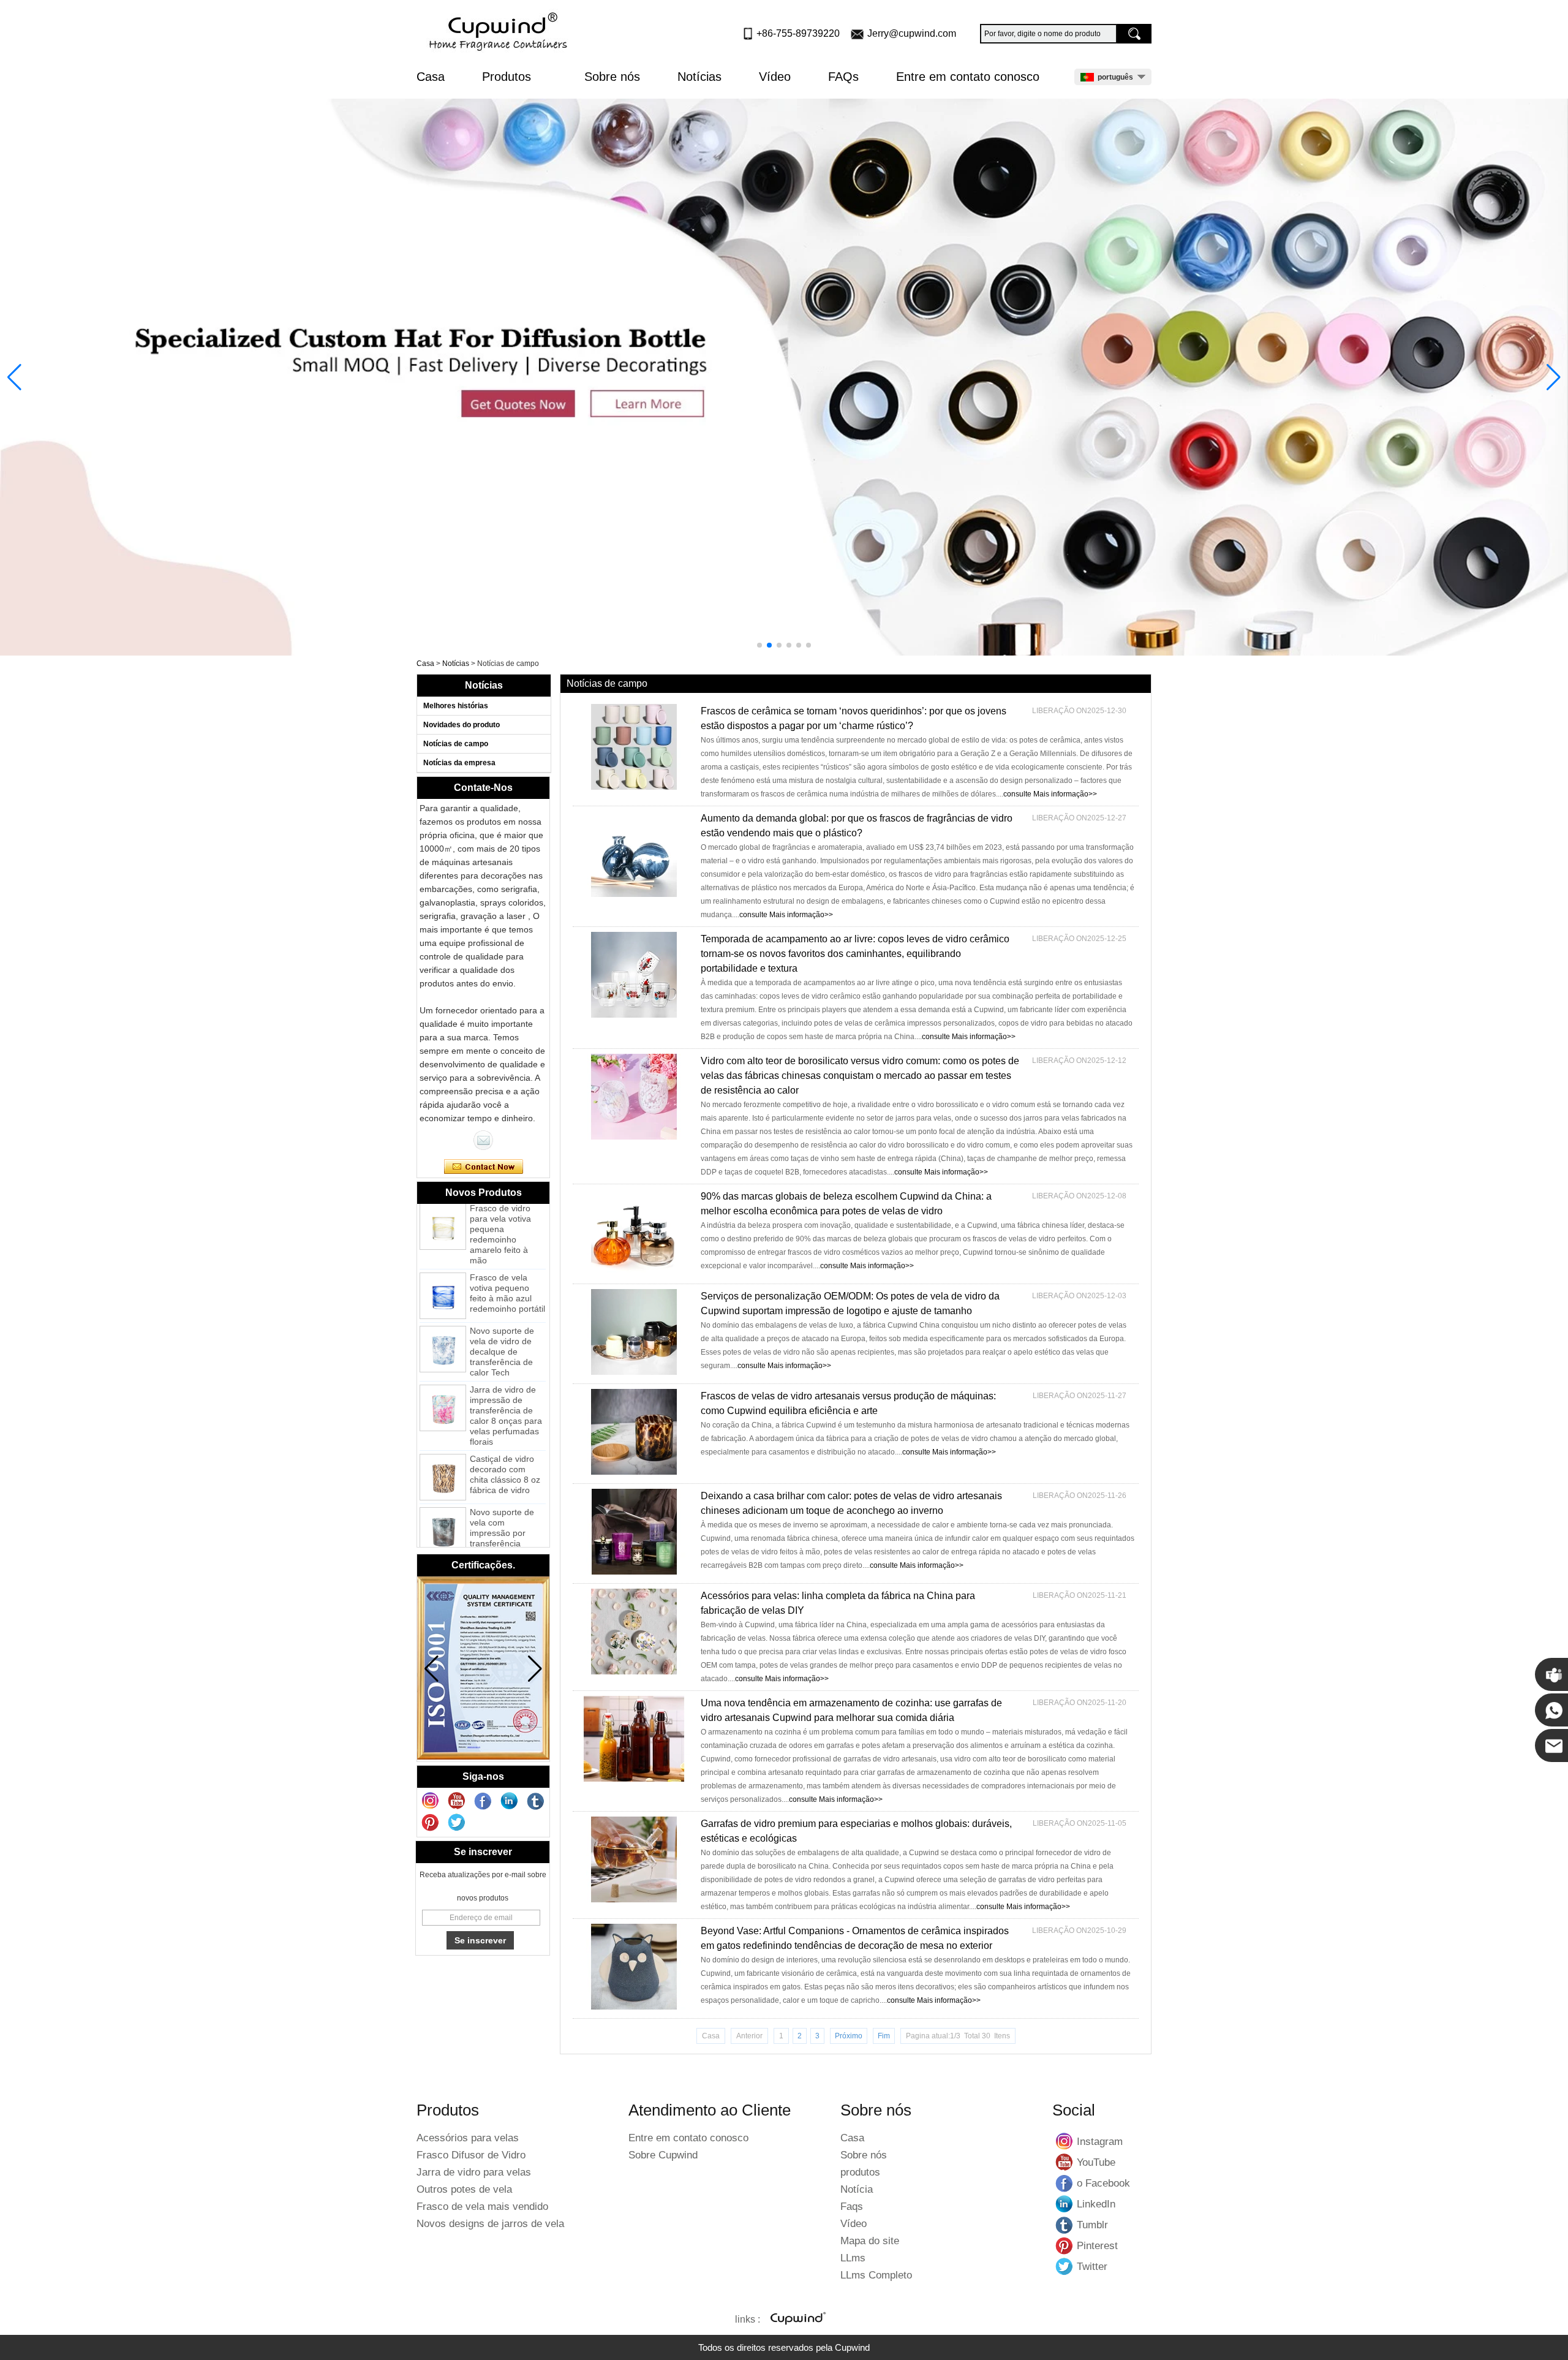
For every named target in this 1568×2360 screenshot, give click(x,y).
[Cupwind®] (797, 2320)
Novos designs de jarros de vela (490, 2224)
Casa (431, 77)
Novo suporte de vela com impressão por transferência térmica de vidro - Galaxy (504, 1503)
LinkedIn (1065, 2204)
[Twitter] (457, 1823)
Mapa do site (870, 2241)
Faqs (852, 2207)
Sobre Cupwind (663, 2155)
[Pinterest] (431, 1823)
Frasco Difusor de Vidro (471, 2155)
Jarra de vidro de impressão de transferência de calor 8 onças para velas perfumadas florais (506, 1381)
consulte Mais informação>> (1050, 794)
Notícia (857, 2189)
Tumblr (1065, 2225)
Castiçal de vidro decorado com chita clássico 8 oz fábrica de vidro (505, 1439)
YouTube (1065, 2162)
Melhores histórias (456, 706)
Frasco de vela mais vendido (482, 2207)
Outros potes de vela (464, 2189)
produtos (860, 2172)
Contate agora (484, 1167)
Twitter (1065, 2266)
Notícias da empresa (459, 763)
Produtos (508, 77)
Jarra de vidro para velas (474, 2172)
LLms (853, 2258)
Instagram (1065, 2141)
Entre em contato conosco (968, 77)
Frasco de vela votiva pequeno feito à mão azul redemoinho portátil (507, 1258)
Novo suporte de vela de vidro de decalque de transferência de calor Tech (502, 1317)
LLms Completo (876, 2275)
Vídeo (775, 77)
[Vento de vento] (500, 32)
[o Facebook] (483, 1801)
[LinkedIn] (510, 1801)
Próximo (849, 2036)
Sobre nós (612, 77)
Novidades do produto (462, 725)
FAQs (843, 77)
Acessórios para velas (468, 2138)
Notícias (699, 77)
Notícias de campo (456, 744)
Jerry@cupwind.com (912, 33)
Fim (884, 2036)
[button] (759, 645)
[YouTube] (457, 1801)
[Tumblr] (536, 1801)
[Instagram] (431, 1801)
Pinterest (1065, 2245)
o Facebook (1065, 2183)
